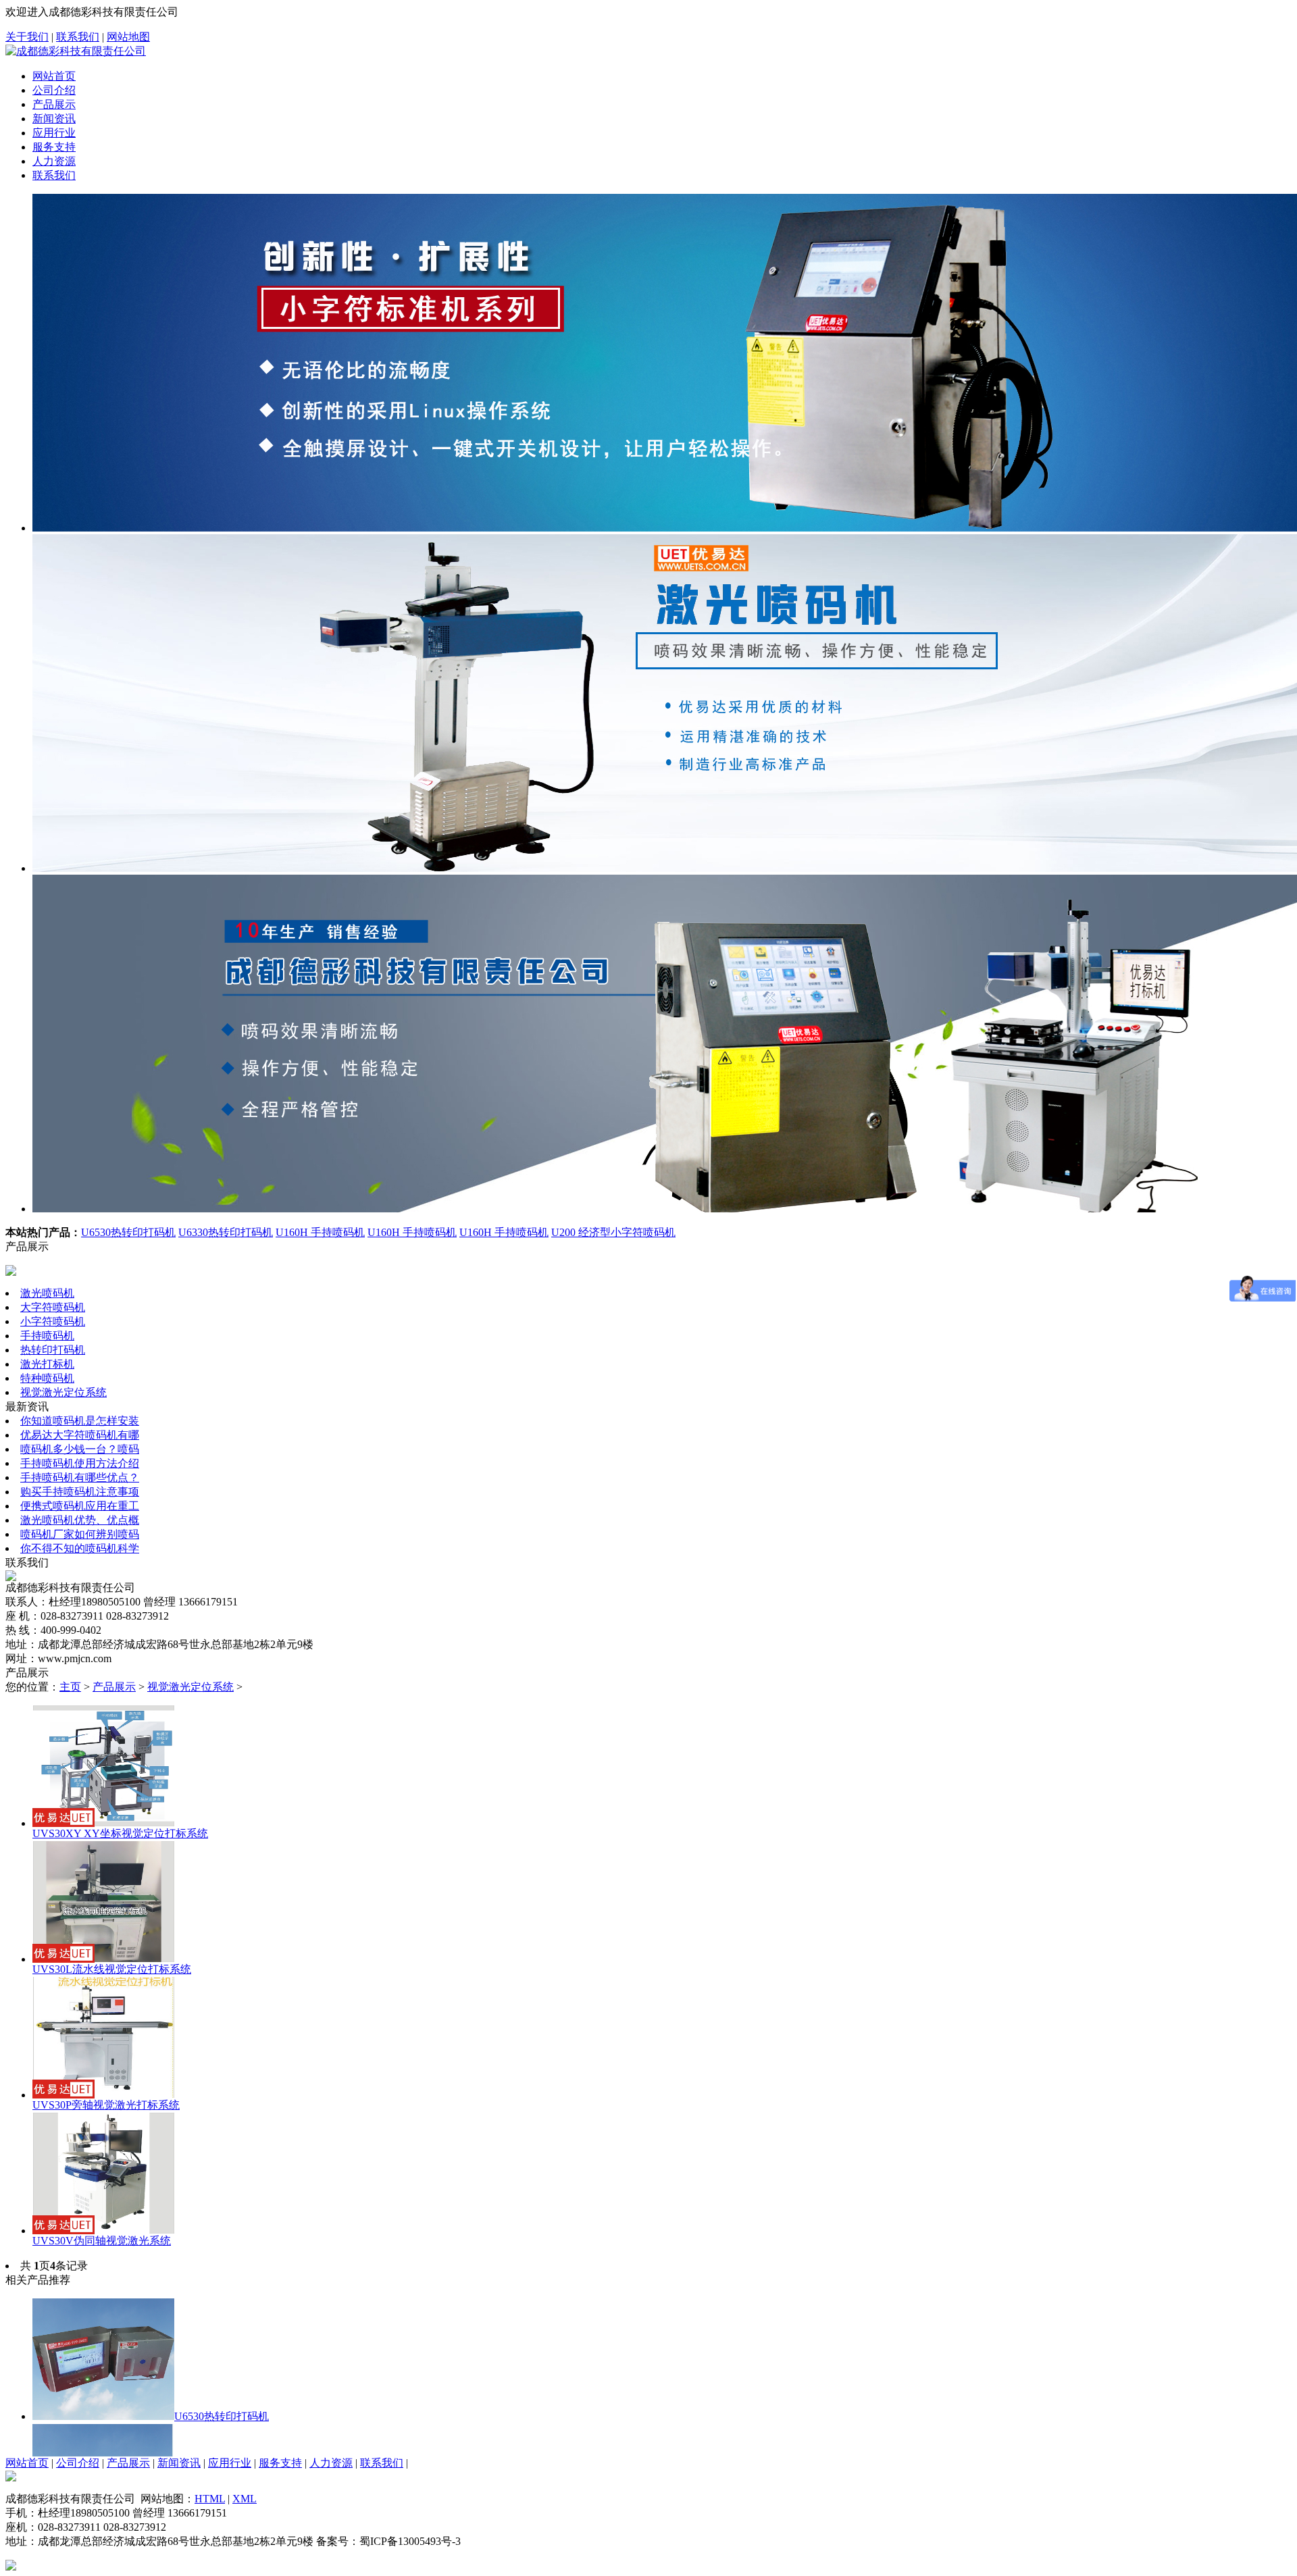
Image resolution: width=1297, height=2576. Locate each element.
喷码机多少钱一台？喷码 (80, 1449)
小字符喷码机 (53, 1321)
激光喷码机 (47, 1293)
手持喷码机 (47, 1336)
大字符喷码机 (53, 1307)
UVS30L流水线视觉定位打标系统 (112, 1969)
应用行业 (54, 133)
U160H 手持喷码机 (320, 1232)
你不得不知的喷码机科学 (80, 1548)
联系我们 (78, 37)
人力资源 (54, 161)
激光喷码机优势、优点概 (80, 1520)
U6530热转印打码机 (128, 1232)
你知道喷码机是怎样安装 (80, 1421)
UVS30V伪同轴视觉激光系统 (102, 2241)
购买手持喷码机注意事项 (80, 1492)
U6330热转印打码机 (226, 1232)
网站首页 (54, 76)
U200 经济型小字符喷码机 (613, 1232)
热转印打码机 (53, 1350)
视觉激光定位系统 (63, 1392)
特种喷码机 (47, 1378)
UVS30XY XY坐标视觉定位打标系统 (120, 1833)
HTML (210, 2499)
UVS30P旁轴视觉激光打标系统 (106, 2105)
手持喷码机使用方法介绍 (80, 1463)
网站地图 (128, 37)
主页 (70, 1687)
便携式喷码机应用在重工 (80, 1506)
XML (245, 2499)
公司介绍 (54, 90)
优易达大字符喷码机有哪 (80, 1435)
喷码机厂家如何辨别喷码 (80, 1534)
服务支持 (54, 147)
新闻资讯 (54, 119)
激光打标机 (47, 1364)
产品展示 (54, 104)
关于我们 (27, 37)
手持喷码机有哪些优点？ (80, 1477)
